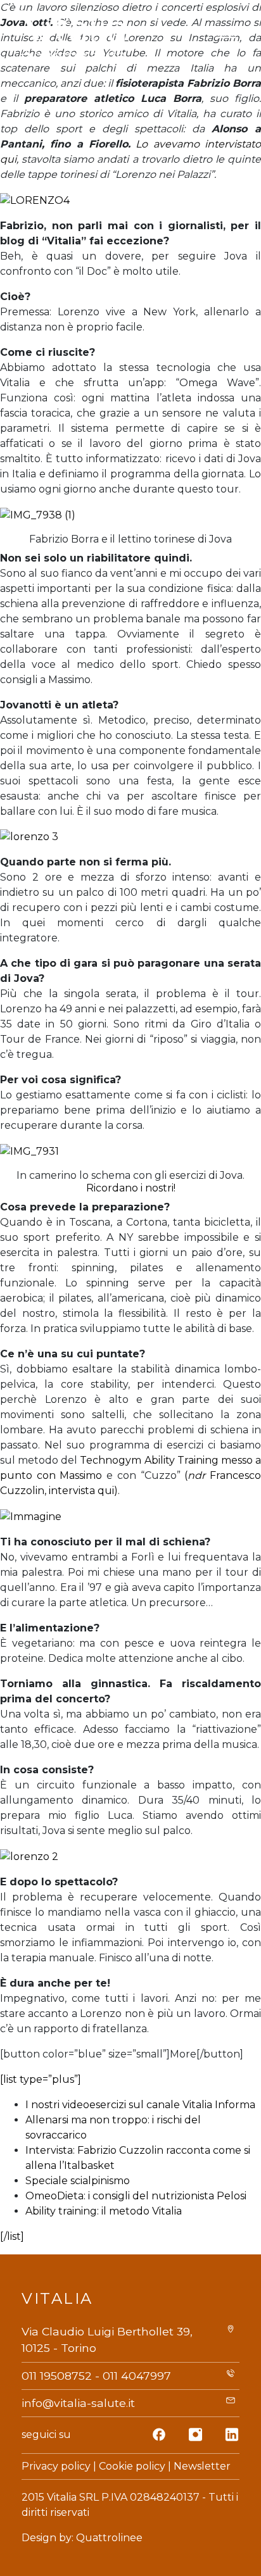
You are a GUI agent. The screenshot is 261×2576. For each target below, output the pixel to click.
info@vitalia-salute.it (78, 2403)
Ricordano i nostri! (131, 1188)
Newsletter (202, 2466)
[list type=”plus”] (41, 2079)
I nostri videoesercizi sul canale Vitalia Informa (140, 2105)
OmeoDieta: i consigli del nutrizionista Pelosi (136, 2196)
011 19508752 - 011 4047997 (96, 2376)
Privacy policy (56, 2466)
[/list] (12, 2236)
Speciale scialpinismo (78, 2181)
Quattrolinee (109, 2538)
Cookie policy (132, 2466)
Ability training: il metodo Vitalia (104, 2211)
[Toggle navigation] (226, 37)
